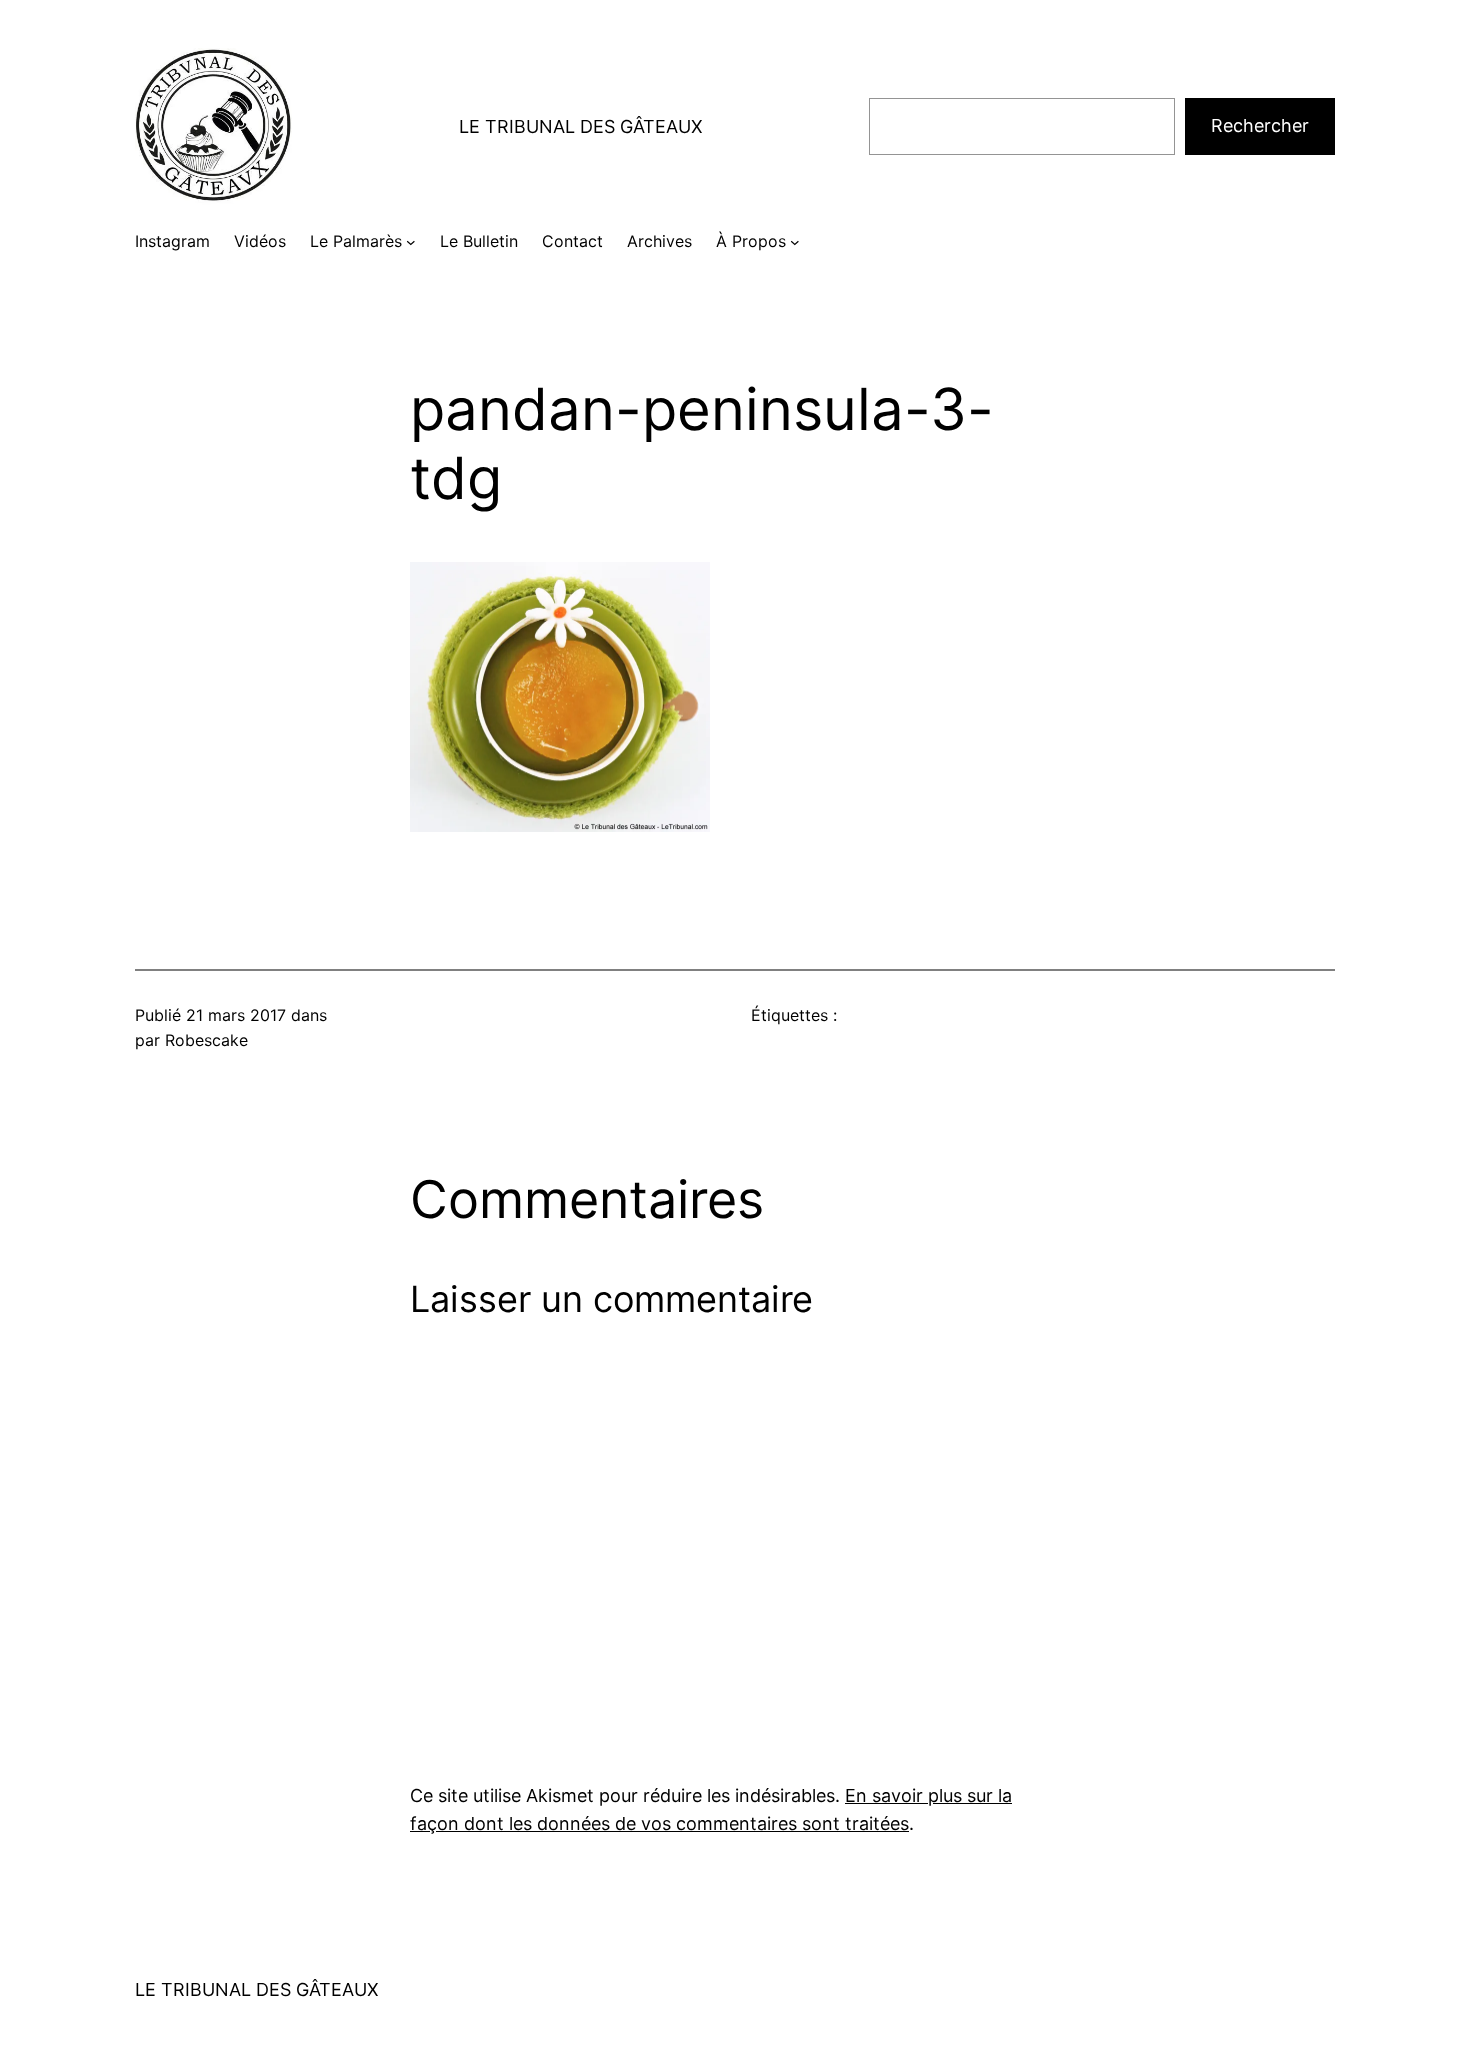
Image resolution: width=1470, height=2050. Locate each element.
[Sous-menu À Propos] (795, 242)
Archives (659, 241)
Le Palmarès (356, 241)
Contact (572, 241)
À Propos (751, 241)
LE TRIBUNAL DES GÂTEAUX (581, 126)
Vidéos (260, 241)
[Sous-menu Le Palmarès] (411, 242)
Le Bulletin (479, 241)
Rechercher (1260, 125)
